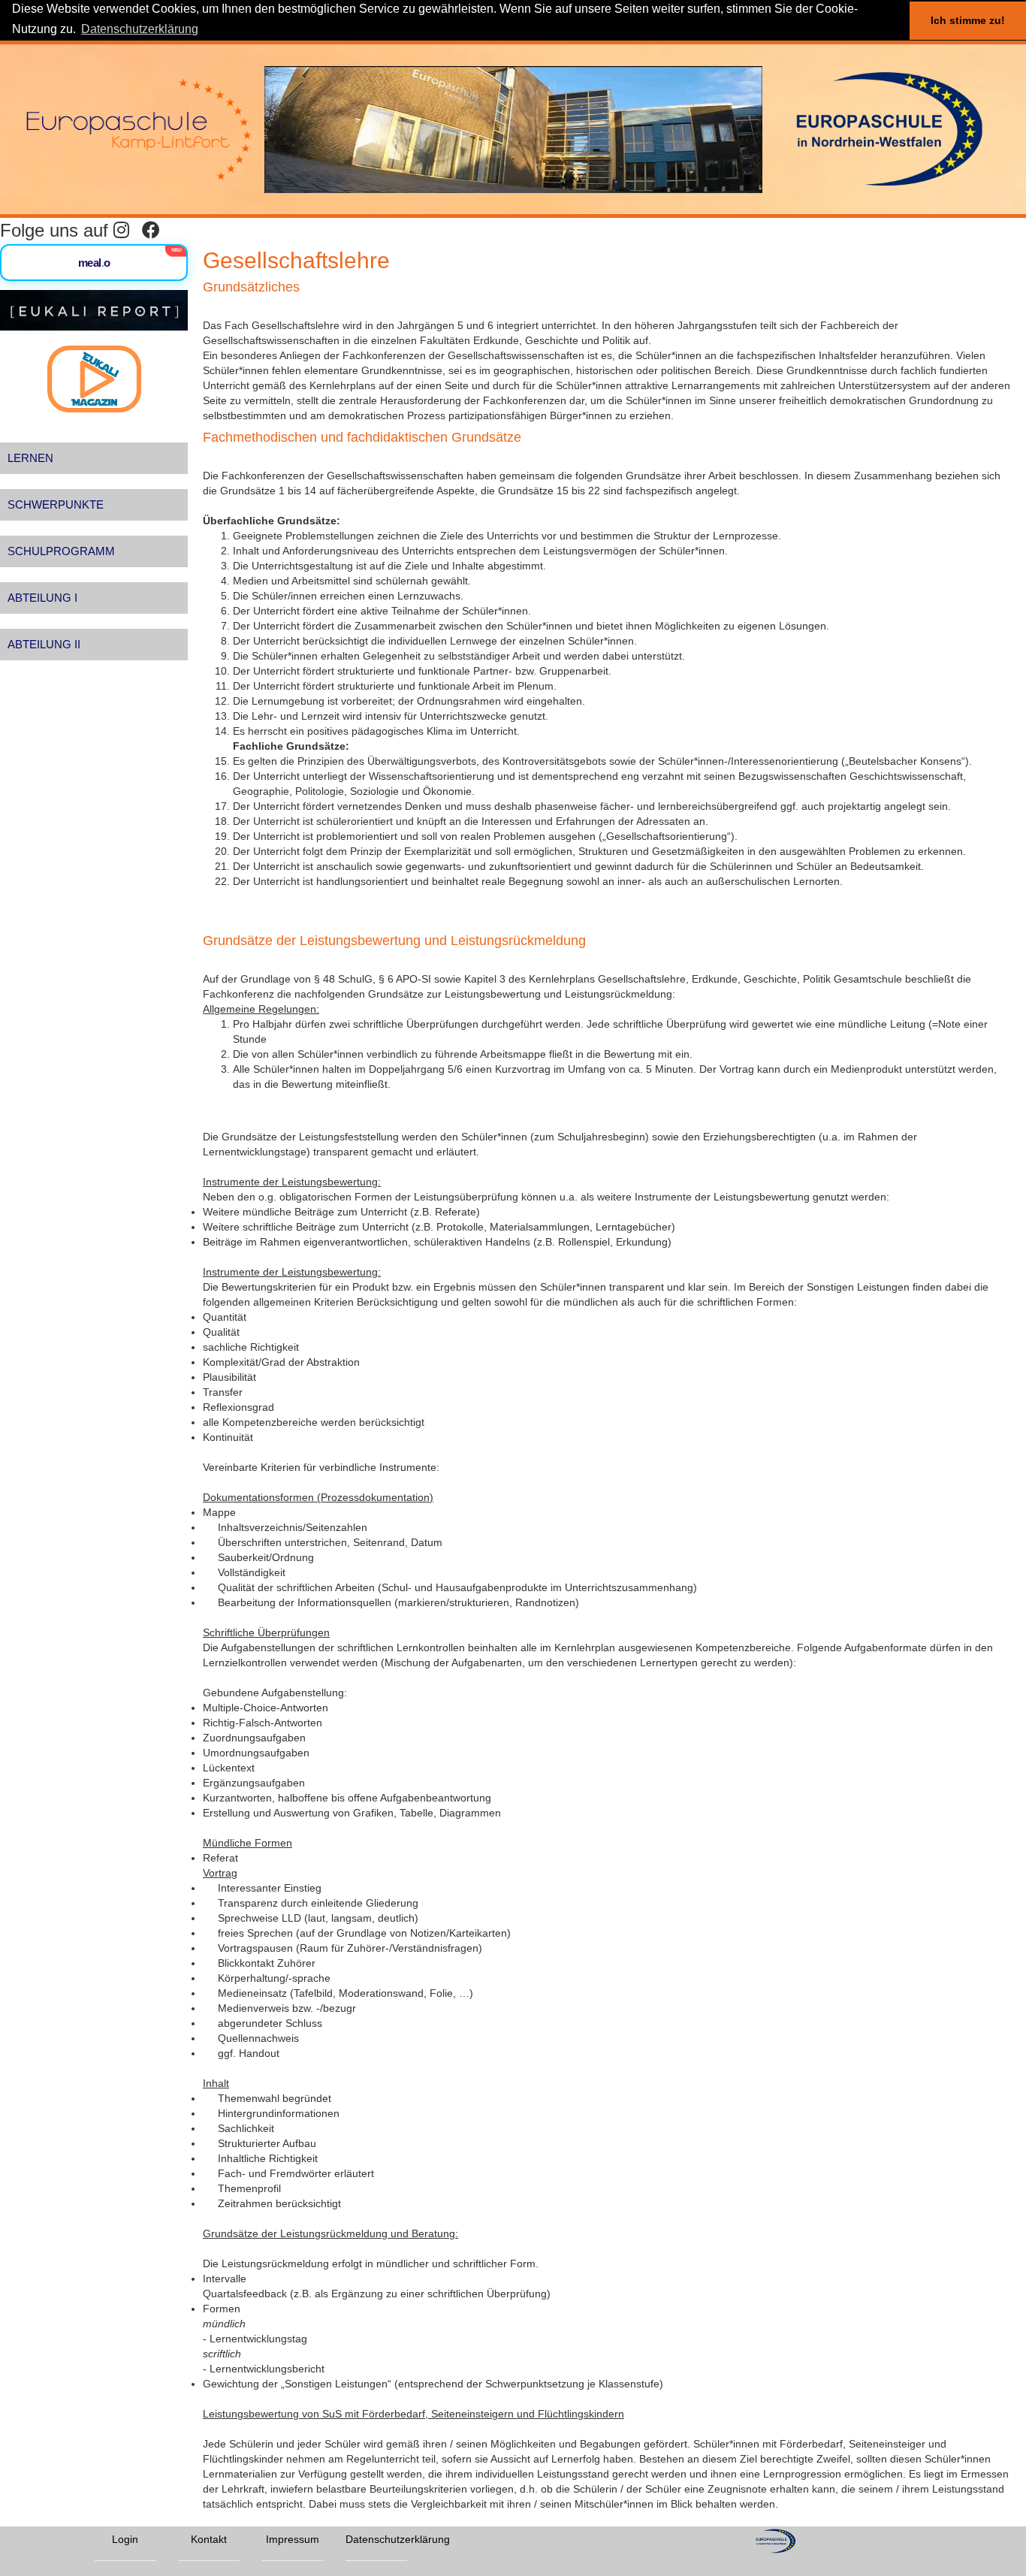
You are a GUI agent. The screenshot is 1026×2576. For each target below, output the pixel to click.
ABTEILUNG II (44, 644)
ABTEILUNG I (42, 598)
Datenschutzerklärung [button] (140, 29)
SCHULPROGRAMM (61, 551)
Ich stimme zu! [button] (968, 20)
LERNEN (30, 458)
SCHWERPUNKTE (56, 504)
